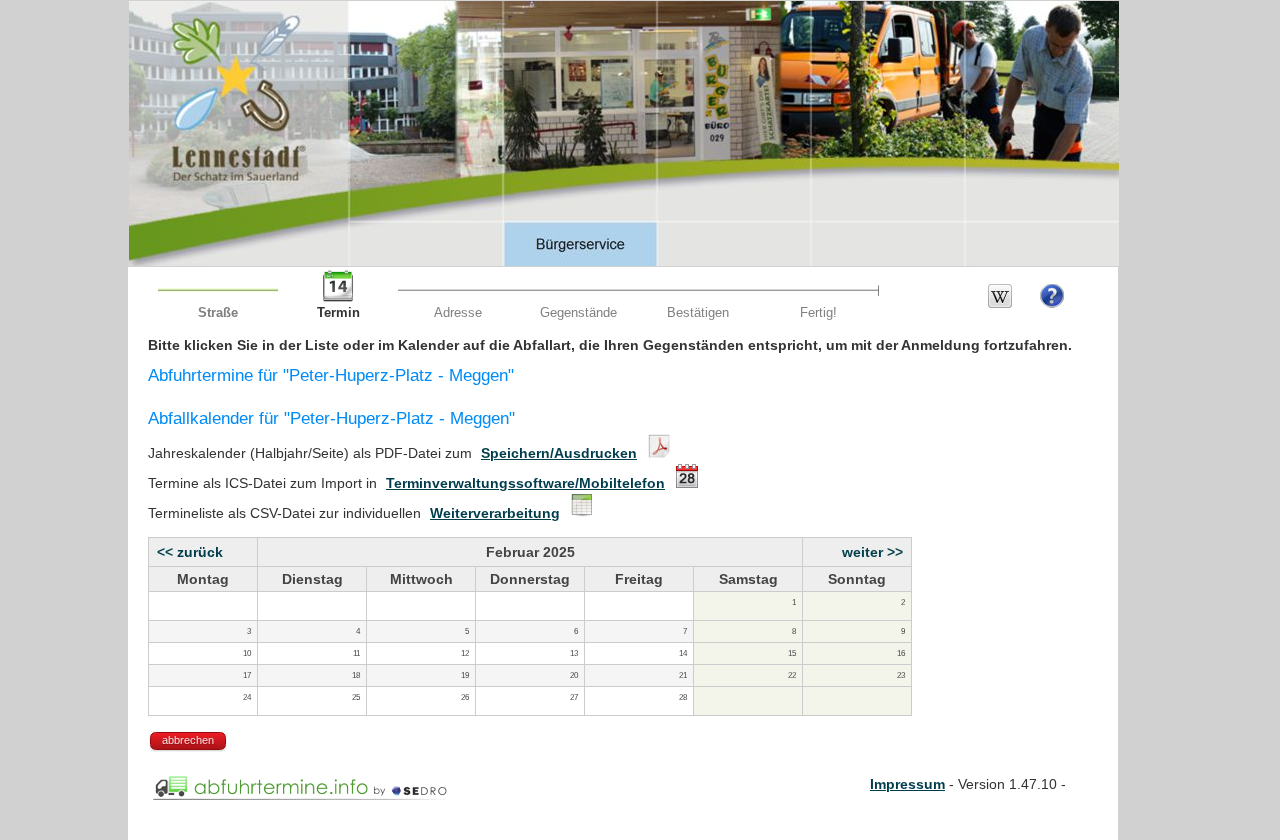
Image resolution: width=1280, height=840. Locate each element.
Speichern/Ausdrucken (559, 453)
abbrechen (188, 740)
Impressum (907, 784)
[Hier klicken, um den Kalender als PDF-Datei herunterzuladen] (656, 453)
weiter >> (872, 552)
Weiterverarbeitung (495, 513)
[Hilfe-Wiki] (1000, 303)
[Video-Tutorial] (1052, 303)
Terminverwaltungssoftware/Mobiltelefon (525, 483)
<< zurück (190, 552)
